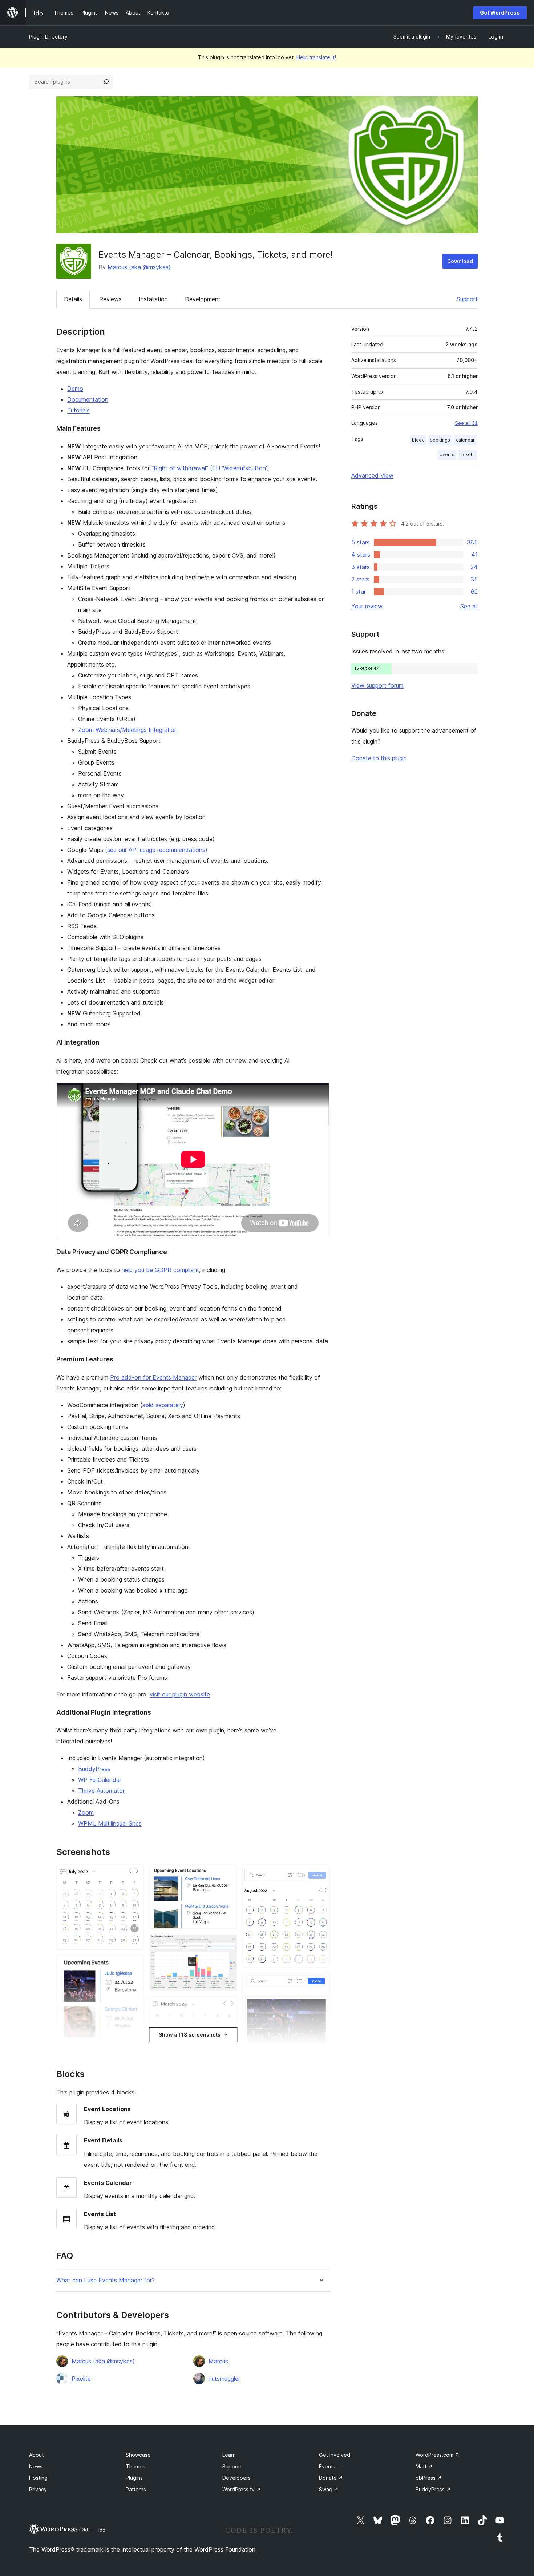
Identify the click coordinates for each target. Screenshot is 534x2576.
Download (460, 261)
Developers (236, 2478)
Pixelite (81, 2379)
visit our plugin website (180, 1694)
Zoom (86, 1812)
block (418, 440)
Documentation (88, 399)
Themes (135, 2466)
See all (469, 606)
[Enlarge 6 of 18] (227, 1944)
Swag (329, 2489)
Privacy (38, 2489)
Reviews (110, 299)
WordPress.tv (242, 2489)
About (36, 2455)
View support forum (377, 685)
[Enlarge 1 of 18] (134, 1875)
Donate (331, 2478)
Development (203, 299)
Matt (424, 2466)
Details (73, 299)
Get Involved (335, 2455)
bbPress (429, 2478)
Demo (75, 389)
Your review (367, 606)
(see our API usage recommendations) (156, 850)
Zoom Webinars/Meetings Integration (128, 730)
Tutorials (78, 410)
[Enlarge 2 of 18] (134, 1965)
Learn (229, 2455)
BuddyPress (94, 1769)
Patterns (136, 2489)
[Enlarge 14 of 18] (320, 1875)
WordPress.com (438, 2455)
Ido (102, 2530)
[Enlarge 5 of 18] (227, 1875)
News (36, 2466)
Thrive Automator (101, 1791)
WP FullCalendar (100, 1780)
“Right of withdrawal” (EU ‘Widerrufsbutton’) (210, 468)
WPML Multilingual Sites (110, 1823)
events (447, 454)
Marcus (218, 2361)
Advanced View (372, 475)
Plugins (134, 2478)
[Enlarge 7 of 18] (227, 2006)
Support (467, 299)
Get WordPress (500, 13)
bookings (440, 440)
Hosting (38, 2478)
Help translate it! (316, 57)
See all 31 (466, 423)
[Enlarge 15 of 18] (320, 1983)
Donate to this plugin (379, 758)
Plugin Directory (48, 37)
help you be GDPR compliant (160, 1270)
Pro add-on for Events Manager (153, 1377)
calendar (465, 440)
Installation (153, 299)
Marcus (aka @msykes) (139, 267)
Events (327, 2466)
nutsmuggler (224, 2379)
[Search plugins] (106, 82)
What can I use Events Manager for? (106, 2280)
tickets (468, 454)
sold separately (163, 1405)
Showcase (138, 2455)
